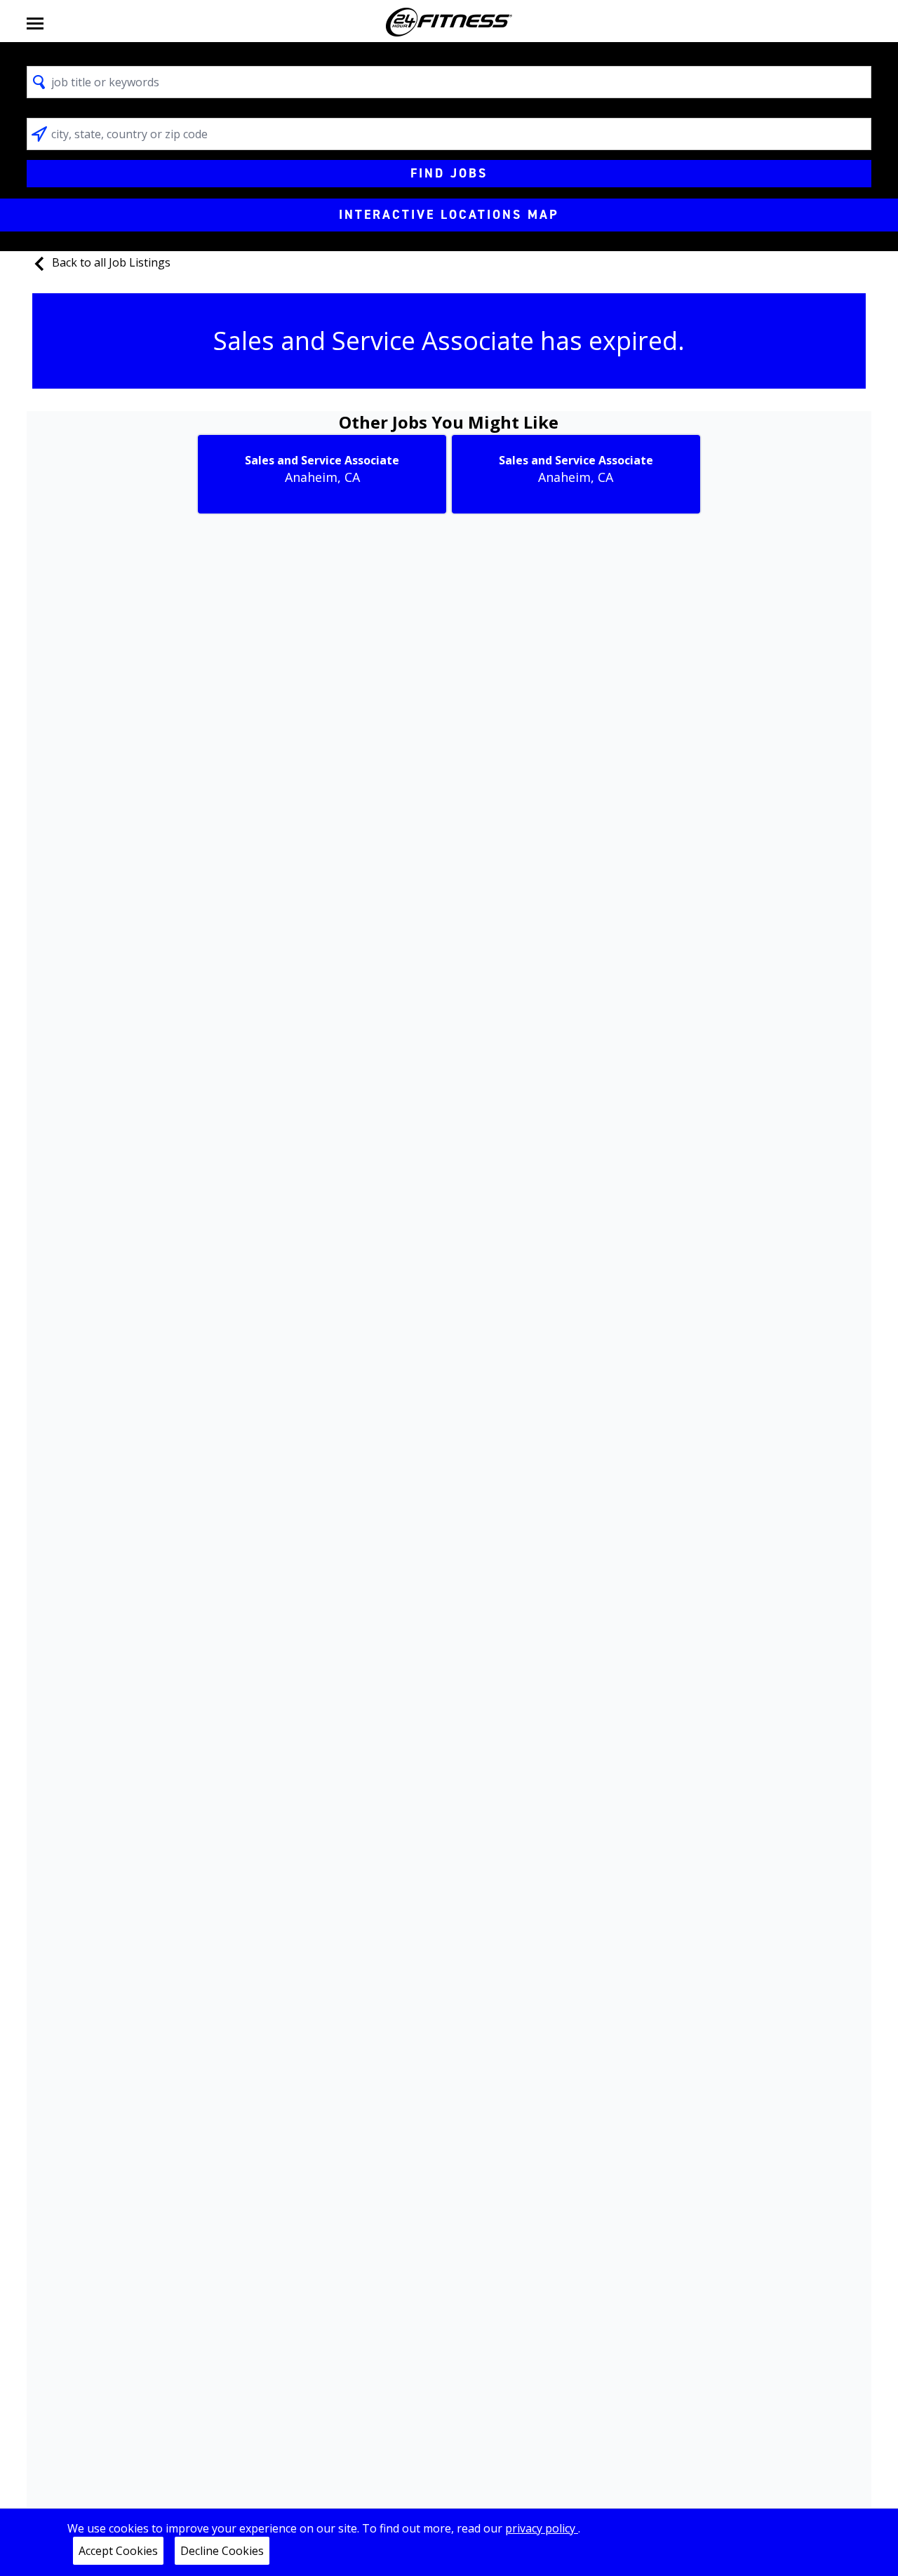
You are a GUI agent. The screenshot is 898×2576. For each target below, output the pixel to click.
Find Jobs (449, 173)
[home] (449, 22)
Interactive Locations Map (449, 215)
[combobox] (449, 82)
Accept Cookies (118, 2551)
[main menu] (35, 22)
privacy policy (542, 2528)
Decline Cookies (222, 2551)
